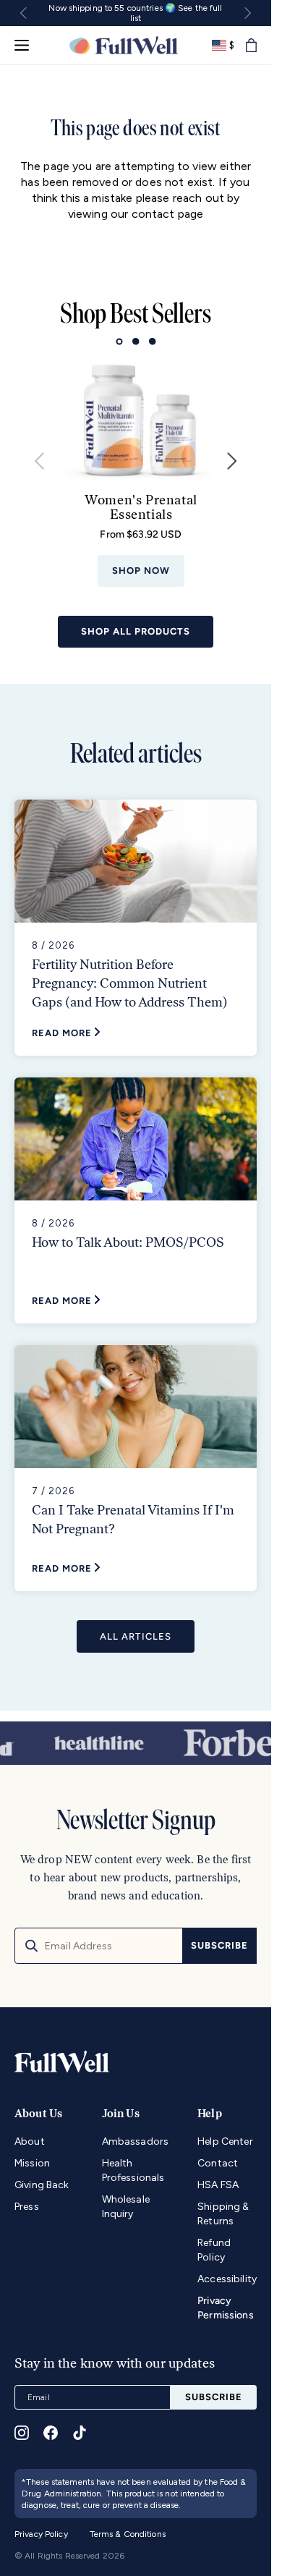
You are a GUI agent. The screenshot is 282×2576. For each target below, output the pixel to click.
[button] (251, 45)
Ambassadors (136, 2141)
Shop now (142, 562)
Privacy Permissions (226, 2308)
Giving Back (42, 2185)
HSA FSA (218, 2185)
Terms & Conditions (128, 2534)
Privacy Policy (41, 2534)
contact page (168, 214)
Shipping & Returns (223, 2214)
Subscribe (219, 1945)
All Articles (135, 1626)
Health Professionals (133, 2170)
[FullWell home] (123, 45)
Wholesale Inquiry (126, 2207)
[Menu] (22, 45)
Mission (32, 2163)
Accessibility (227, 2279)
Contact (218, 2163)
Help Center (225, 2141)
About (30, 2141)
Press (27, 2207)
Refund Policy (214, 2250)
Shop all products (136, 620)
